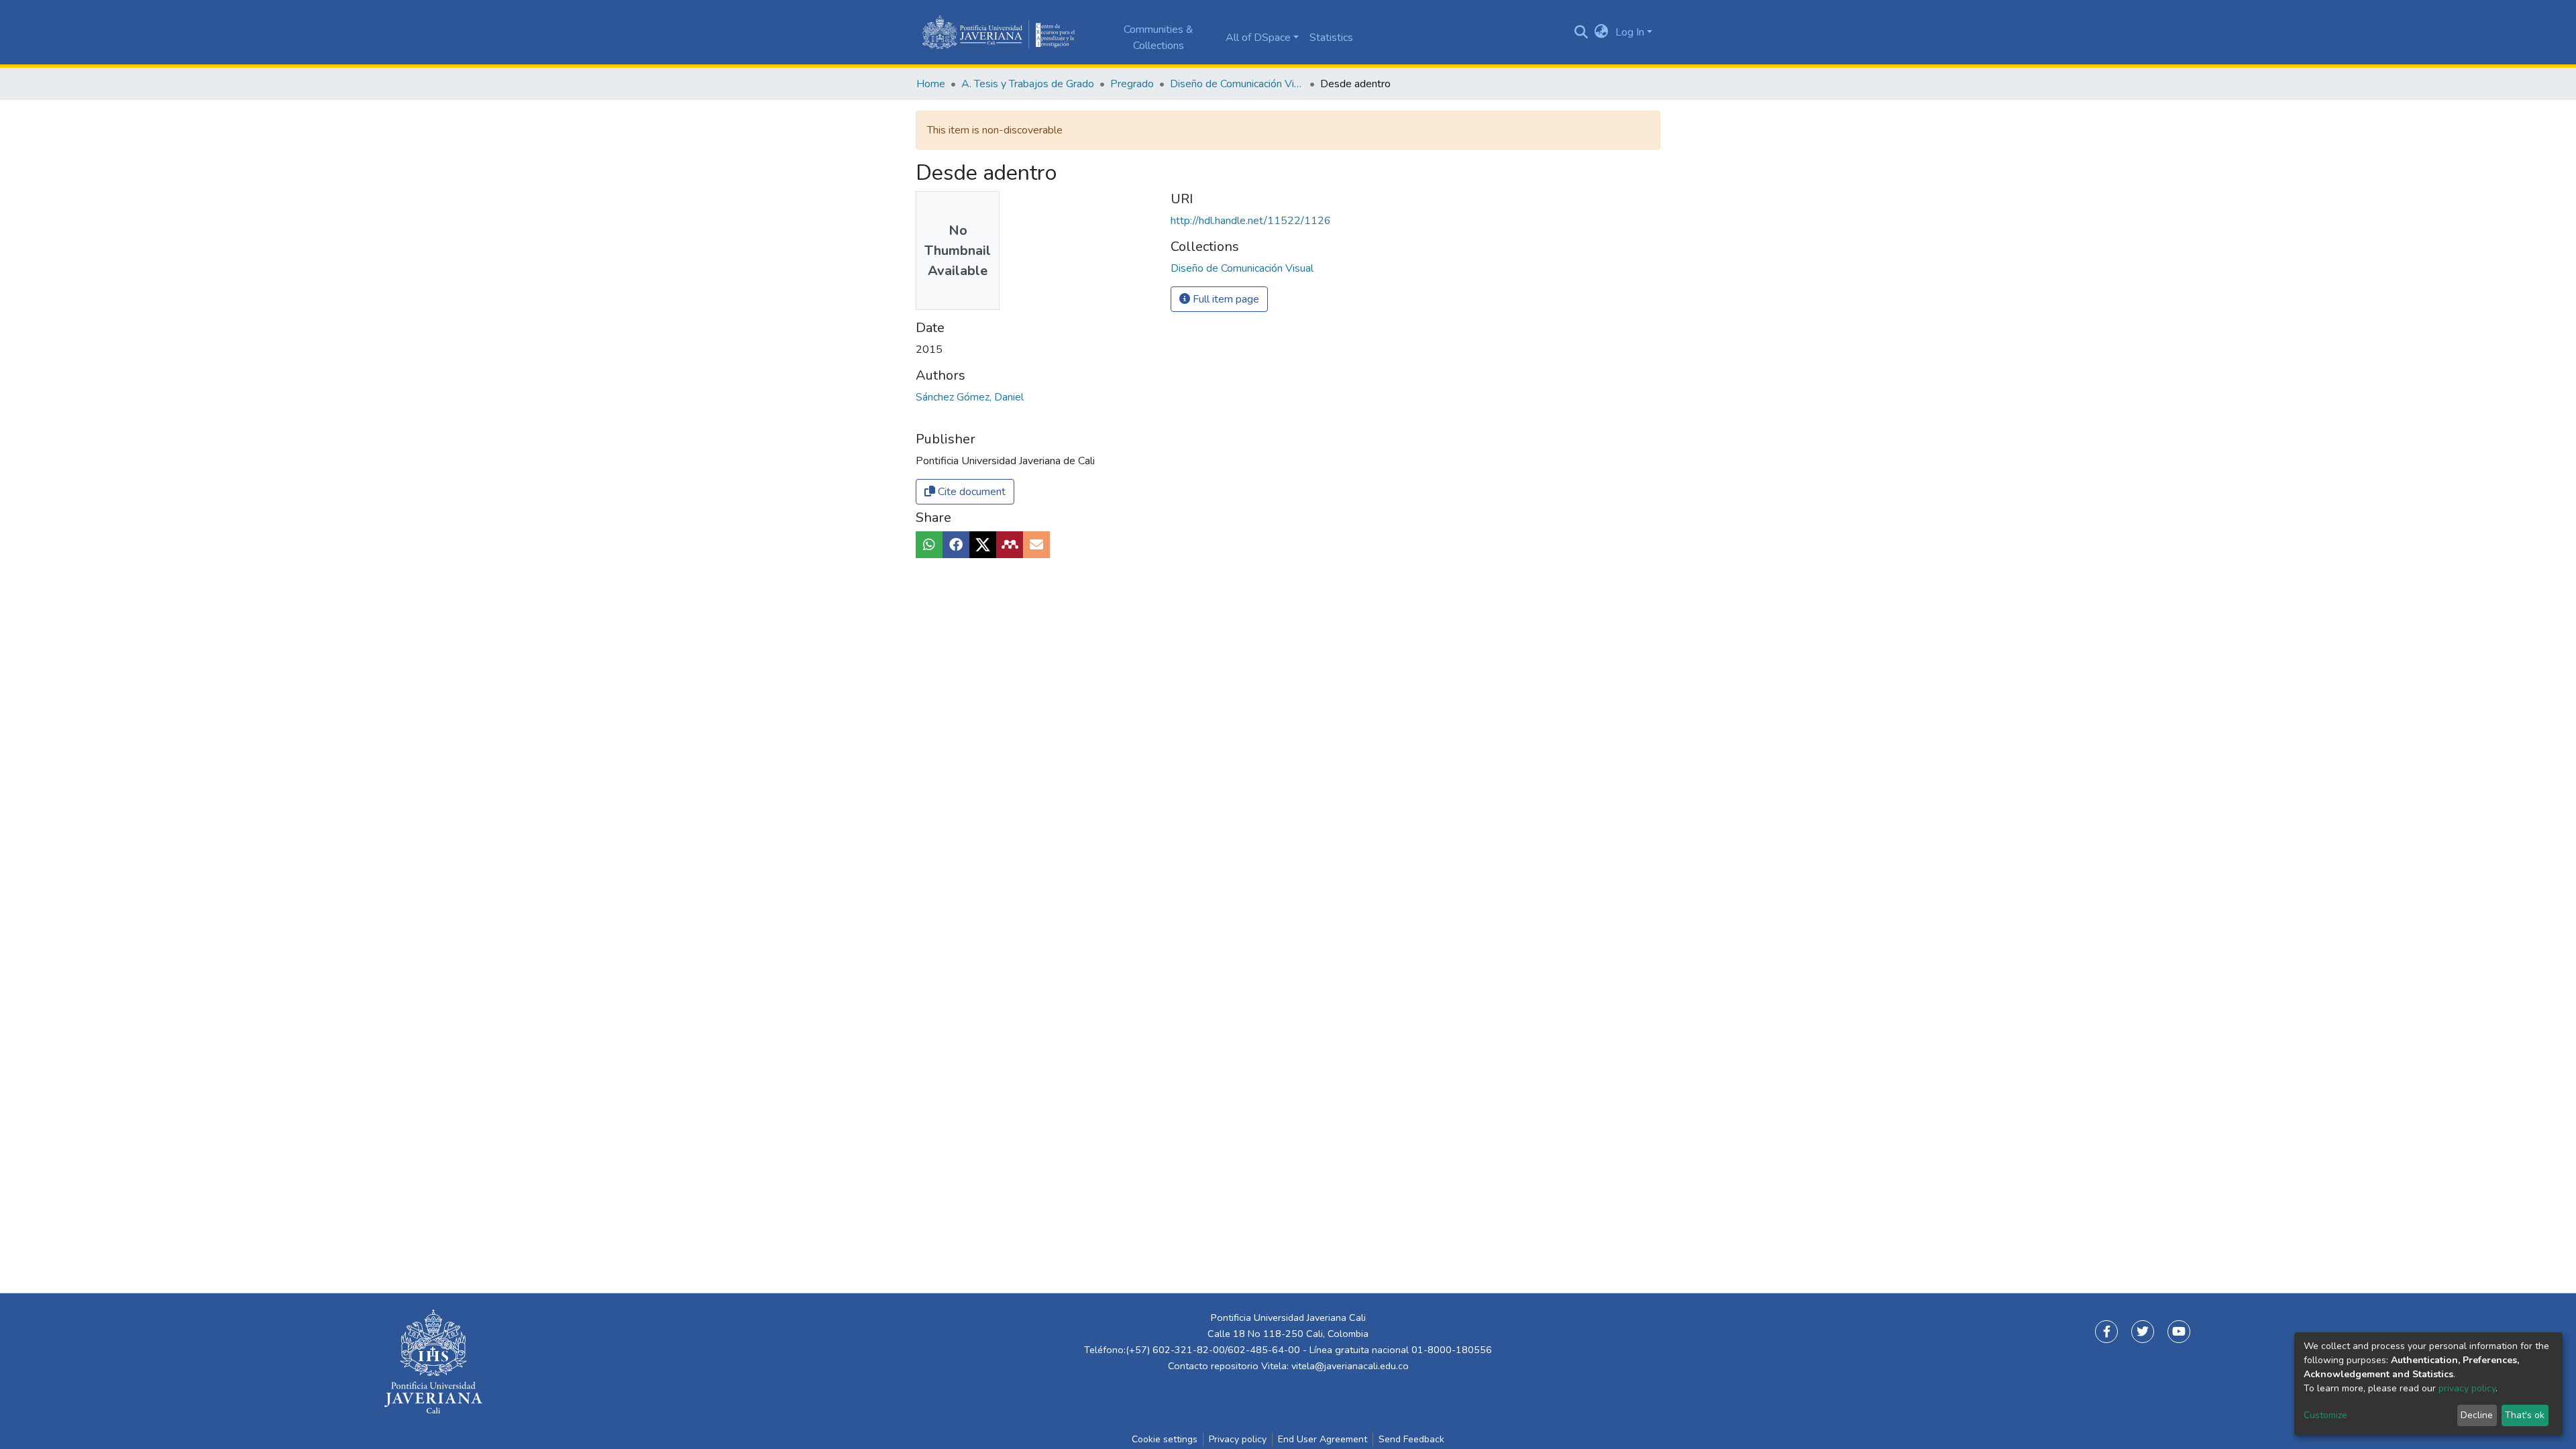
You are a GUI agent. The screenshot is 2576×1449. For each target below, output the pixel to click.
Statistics (1331, 38)
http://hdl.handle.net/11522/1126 (1251, 221)
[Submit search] (1581, 32)
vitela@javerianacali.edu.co (1350, 1366)
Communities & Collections (1159, 38)
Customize (2325, 1415)
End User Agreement (1323, 1439)
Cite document (970, 492)
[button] (1602, 32)
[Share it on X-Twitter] (983, 545)
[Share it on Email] (1036, 545)
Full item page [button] (1225, 299)
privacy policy (2467, 1388)
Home (931, 84)
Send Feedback (1411, 1439)
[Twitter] (2143, 1332)
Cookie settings (1165, 1439)
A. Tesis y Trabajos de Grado (1028, 84)
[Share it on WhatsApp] (929, 545)
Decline (2477, 1415)
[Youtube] (2179, 1332)
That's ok (2525, 1415)
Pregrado (1132, 84)
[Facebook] (2106, 1332)
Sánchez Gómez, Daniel (970, 397)
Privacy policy (1238, 1439)
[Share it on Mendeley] (1010, 545)
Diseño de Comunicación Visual (1237, 84)
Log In (1630, 32)
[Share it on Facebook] (956, 545)
